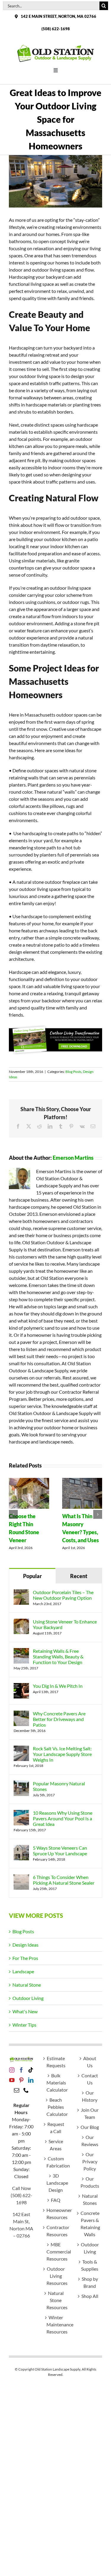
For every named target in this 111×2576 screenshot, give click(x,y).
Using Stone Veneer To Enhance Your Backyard (65, 1624)
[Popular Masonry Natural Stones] (21, 1784)
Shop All (90, 2296)
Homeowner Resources (56, 2214)
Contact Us (90, 2079)
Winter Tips (24, 2025)
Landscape (23, 1971)
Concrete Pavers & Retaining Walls (90, 2224)
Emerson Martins (73, 1158)
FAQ (56, 2200)
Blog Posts (73, 1072)
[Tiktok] (31, 2070)
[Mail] (17, 2090)
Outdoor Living (28, 1998)
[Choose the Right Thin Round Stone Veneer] (29, 1481)
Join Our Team (90, 2113)
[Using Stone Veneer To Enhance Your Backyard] (21, 1622)
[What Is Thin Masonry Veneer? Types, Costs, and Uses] (82, 1481)
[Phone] (26, 2090)
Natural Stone (27, 1985)
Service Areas (56, 2145)
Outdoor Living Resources (56, 2276)
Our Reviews (90, 2141)
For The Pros (25, 1958)
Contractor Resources (56, 2231)
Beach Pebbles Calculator (56, 2107)
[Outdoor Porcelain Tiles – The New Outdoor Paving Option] (21, 1593)
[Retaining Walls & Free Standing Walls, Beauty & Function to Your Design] (21, 1651)
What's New (25, 2011)
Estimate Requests (56, 2062)
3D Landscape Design (56, 2183)
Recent (79, 1576)
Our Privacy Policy (90, 2161)
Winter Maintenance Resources (56, 2324)
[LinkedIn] (31, 2080)
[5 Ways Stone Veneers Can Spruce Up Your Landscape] (21, 1848)
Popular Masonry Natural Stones (59, 1786)
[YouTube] (12, 2080)
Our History (90, 2096)
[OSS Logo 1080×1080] (56, 46)
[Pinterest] (21, 2080)
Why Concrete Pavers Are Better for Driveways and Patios (59, 1719)
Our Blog (90, 2127)
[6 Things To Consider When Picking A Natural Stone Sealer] (21, 1878)
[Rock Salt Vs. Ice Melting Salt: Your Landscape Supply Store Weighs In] (21, 1749)
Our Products (90, 2182)
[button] (13, 1514)
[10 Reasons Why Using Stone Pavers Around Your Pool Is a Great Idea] (21, 1813)
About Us (90, 2062)
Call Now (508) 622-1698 (21, 2195)
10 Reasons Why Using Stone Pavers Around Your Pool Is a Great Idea (63, 1818)
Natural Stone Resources (56, 2300)
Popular (32, 1576)
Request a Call (56, 2128)
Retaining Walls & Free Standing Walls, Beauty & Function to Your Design (58, 1657)
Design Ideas (25, 1945)
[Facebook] (21, 2070)
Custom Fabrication (56, 2162)
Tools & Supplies (90, 2265)
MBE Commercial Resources (56, 2252)
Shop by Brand (90, 2282)
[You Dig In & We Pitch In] (21, 1686)
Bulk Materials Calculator (56, 2083)
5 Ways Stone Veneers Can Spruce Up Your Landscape (60, 1851)
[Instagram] (12, 2070)
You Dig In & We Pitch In (58, 1686)
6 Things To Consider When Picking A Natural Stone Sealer (64, 1880)
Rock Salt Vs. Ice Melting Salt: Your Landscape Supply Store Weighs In (62, 1754)
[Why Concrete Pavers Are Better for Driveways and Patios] (21, 1714)
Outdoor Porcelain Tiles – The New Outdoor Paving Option (63, 1595)
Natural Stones (90, 2199)
